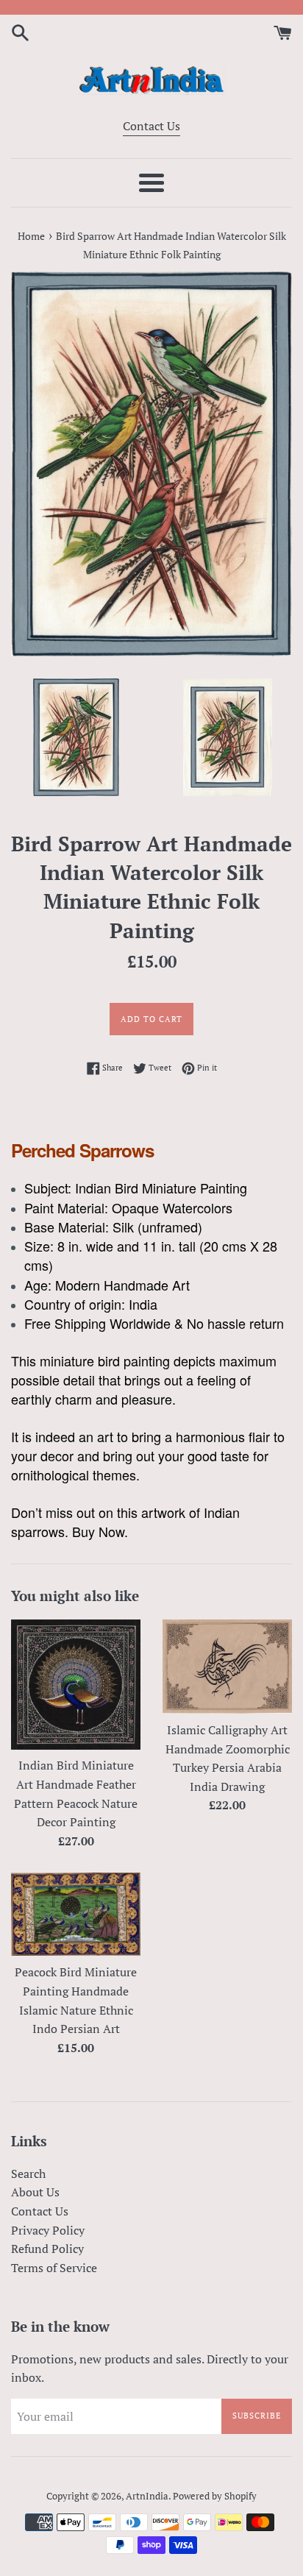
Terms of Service (54, 2268)
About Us (35, 2192)
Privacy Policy (48, 2230)
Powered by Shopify (215, 2496)
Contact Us (151, 126)
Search (28, 2174)
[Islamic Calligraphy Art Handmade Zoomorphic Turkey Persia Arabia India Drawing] (227, 1667)
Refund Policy (47, 2249)
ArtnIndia (147, 2496)
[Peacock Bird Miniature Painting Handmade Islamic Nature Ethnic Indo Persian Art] (76, 1914)
